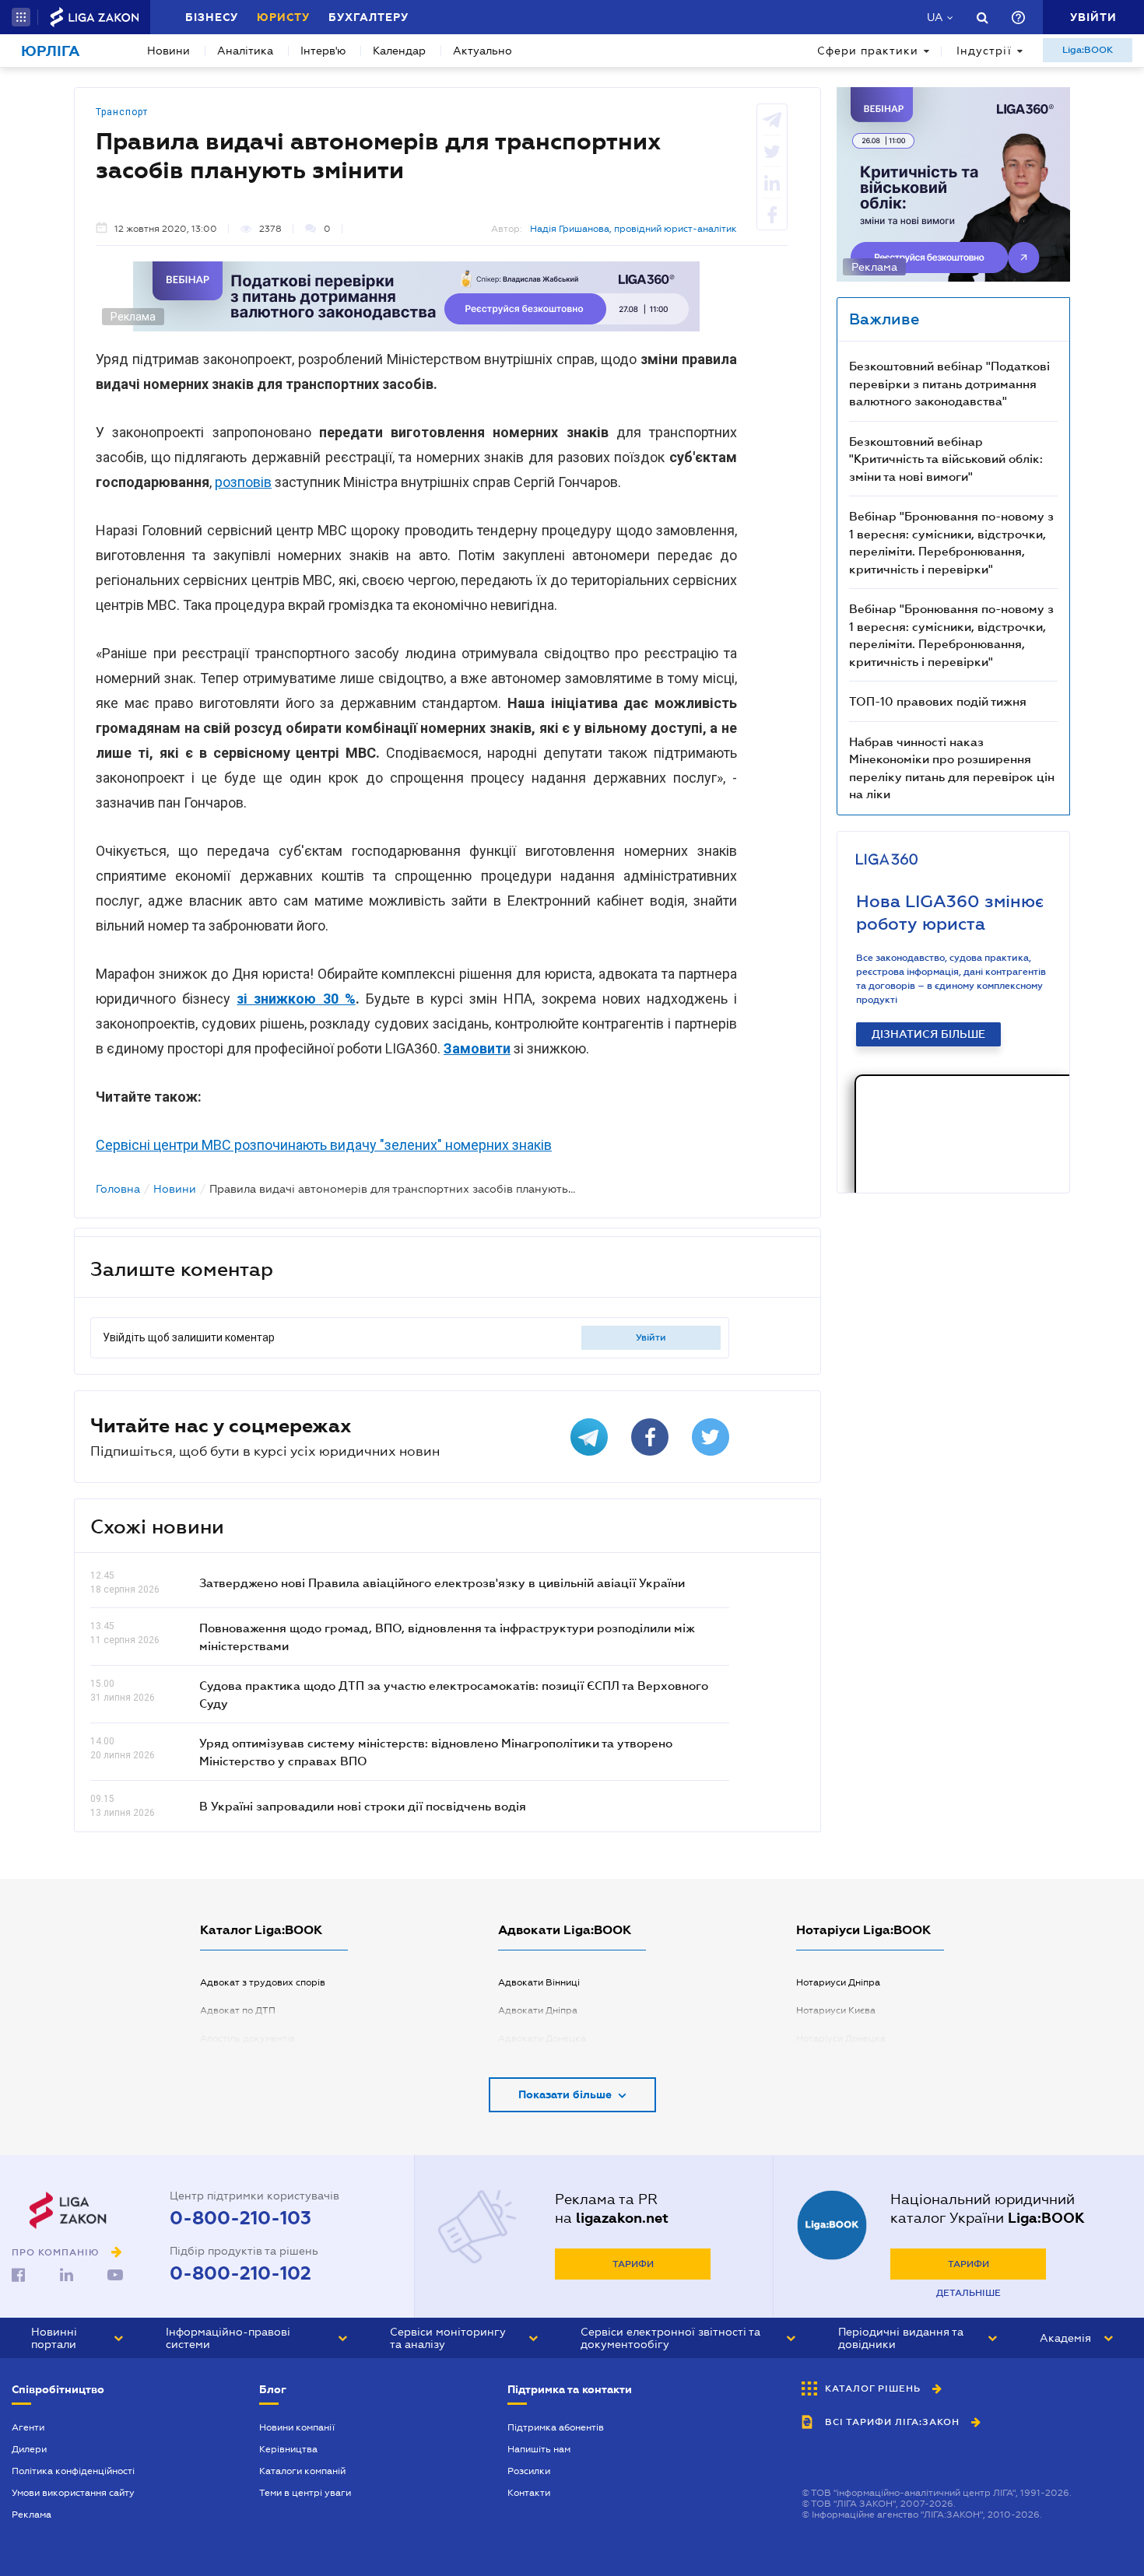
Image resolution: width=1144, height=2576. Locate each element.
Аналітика (245, 51)
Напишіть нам (539, 2449)
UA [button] (935, 17)
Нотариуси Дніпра (838, 1982)
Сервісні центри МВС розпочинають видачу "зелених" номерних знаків (324, 1145)
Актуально (483, 51)
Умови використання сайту (73, 2493)
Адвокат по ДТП (238, 2010)
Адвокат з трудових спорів (263, 1982)
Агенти (28, 2427)
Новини (168, 51)
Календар (399, 51)
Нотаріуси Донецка (841, 2038)
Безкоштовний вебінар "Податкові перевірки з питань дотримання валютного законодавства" (949, 383)
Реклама (32, 2515)
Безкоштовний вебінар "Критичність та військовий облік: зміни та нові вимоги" (946, 459)
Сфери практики (868, 51)
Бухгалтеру (368, 17)
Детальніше (969, 2293)
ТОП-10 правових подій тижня (938, 701)
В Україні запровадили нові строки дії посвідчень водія (363, 1806)
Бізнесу (212, 17)
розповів (243, 482)
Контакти (529, 2493)
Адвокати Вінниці (539, 1982)
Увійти (651, 1337)
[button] (21, 17)
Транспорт (122, 112)
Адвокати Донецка (542, 2038)
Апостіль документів (247, 2038)
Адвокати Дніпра (538, 2010)
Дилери (29, 2449)
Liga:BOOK (1088, 50)
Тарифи (633, 2264)
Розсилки (529, 2471)
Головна (118, 1189)
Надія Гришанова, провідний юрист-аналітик (633, 229)
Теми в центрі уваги (305, 2493)
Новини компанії (297, 2427)
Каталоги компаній (302, 2471)
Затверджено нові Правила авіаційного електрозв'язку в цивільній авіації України (442, 1582)
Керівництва (288, 2449)
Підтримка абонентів (556, 2427)
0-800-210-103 (240, 2218)
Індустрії (984, 51)
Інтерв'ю (323, 51)
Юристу (283, 17)
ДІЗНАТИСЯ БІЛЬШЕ (928, 1034)
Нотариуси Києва (836, 2010)
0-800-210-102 (240, 2273)
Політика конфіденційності (73, 2471)
